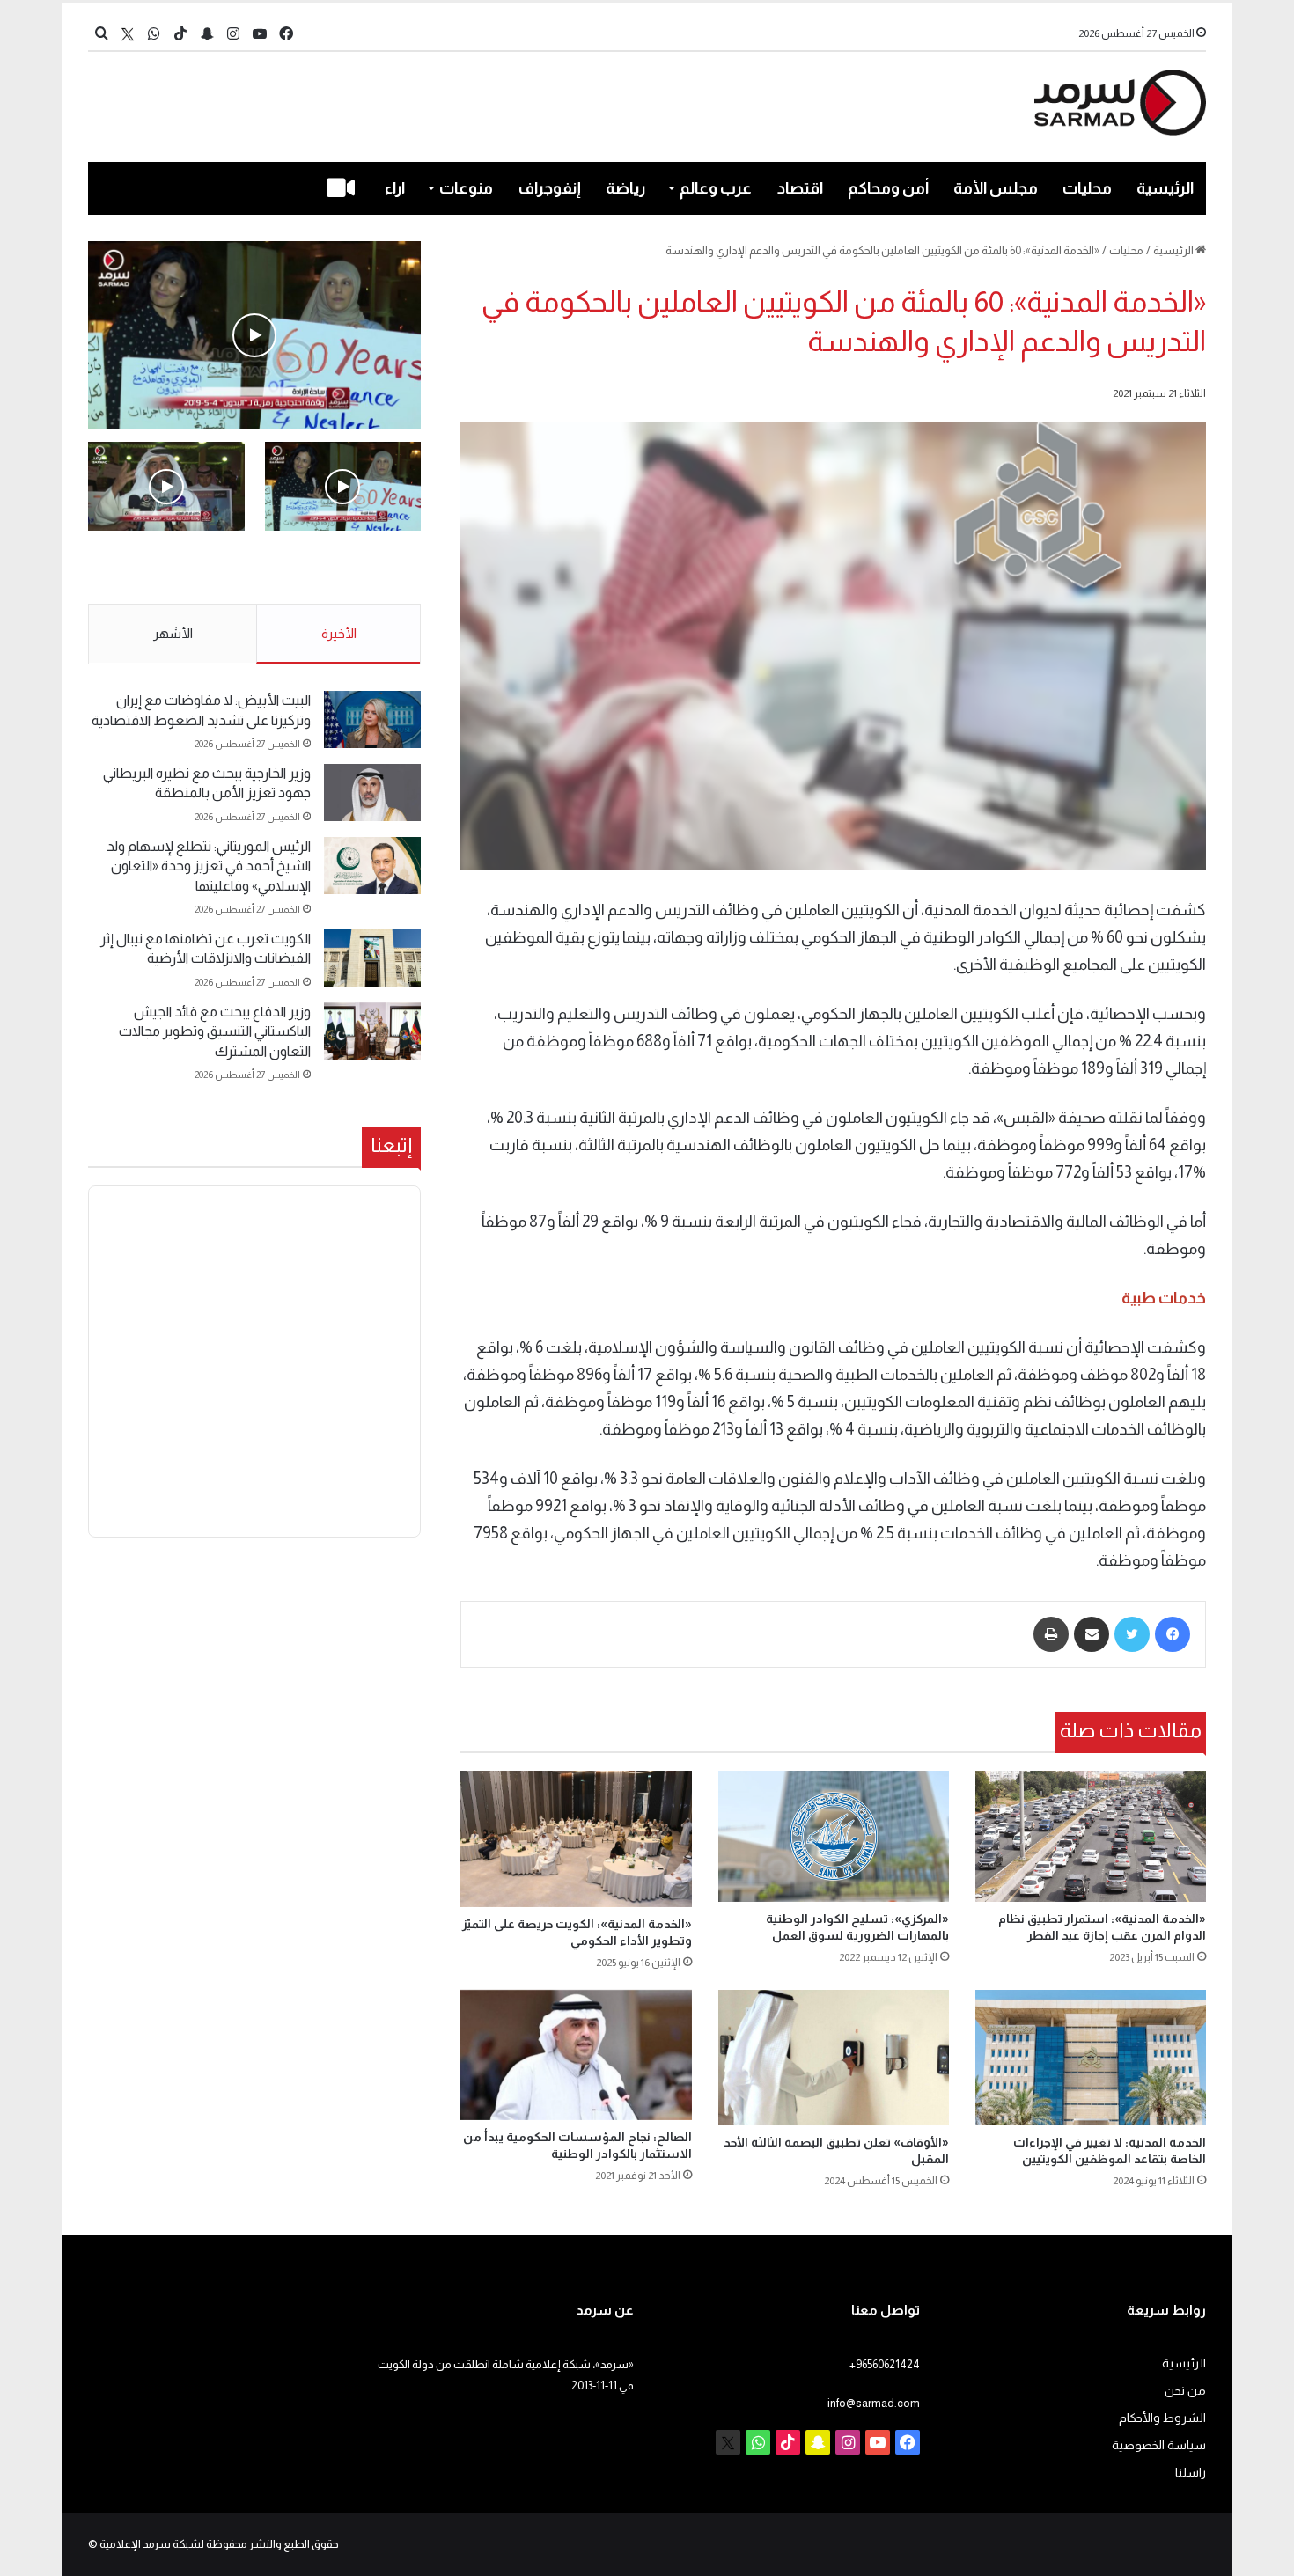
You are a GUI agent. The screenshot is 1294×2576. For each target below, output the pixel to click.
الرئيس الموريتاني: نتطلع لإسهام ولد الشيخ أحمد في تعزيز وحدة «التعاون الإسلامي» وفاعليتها (209, 866)
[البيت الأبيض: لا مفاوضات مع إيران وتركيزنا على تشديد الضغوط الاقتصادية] (372, 719)
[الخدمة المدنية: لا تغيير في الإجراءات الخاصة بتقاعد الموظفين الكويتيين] (1091, 2058)
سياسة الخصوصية (1159, 2445)
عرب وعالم (716, 188)
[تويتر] (1132, 1634)
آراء (395, 188)
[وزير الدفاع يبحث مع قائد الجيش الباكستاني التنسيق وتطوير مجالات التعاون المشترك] (372, 1031)
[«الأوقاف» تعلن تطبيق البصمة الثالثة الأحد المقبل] (834, 2058)
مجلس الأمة (996, 188)
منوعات (466, 188)
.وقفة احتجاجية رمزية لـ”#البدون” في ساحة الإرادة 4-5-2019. (345, 569)
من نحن (1185, 2391)
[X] (128, 34)
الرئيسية (1165, 188)
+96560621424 (885, 2364)
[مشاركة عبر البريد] (1092, 1634)
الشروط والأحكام (1162, 2418)
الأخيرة (339, 633)
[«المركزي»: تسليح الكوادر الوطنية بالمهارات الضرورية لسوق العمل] (834, 1836)
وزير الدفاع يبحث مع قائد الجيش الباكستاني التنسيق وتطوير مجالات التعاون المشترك (215, 1031)
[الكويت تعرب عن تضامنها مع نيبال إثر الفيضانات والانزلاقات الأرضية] (372, 958)
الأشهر (173, 633)
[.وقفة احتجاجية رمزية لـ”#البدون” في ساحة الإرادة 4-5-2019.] (254, 335)
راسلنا (1191, 2473)
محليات (1087, 188)
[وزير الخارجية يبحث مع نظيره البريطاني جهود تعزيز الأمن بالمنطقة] (372, 793)
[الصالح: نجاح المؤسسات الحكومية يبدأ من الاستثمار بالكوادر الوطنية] (576, 2055)
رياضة (625, 188)
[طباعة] (1051, 1634)
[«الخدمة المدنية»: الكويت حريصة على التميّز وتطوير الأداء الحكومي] (576, 1838)
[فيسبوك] (1173, 1634)
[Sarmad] (1120, 103)
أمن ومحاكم (888, 188)
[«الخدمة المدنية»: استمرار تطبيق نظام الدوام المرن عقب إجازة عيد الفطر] (1091, 1836)
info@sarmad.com (874, 2403)
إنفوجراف (550, 188)
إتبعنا (391, 1145)
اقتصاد (800, 188)
